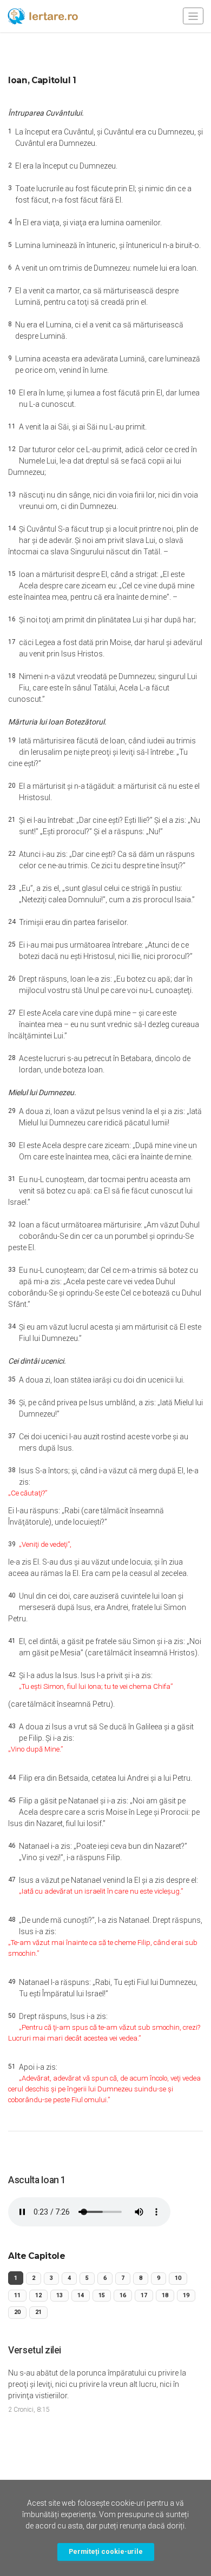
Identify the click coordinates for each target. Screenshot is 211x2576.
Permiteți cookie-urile (106, 2551)
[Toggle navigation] (193, 16)
